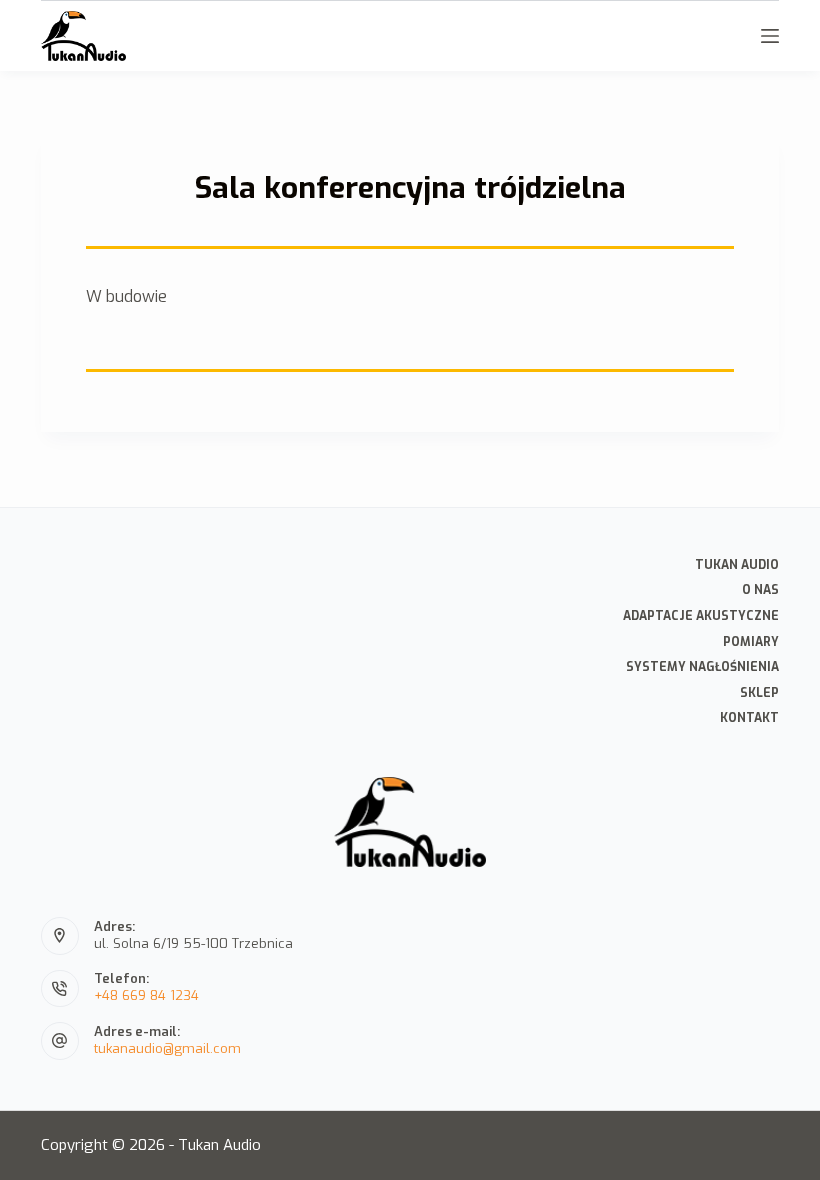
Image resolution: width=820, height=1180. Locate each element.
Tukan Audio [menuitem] (737, 565)
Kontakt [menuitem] (749, 718)
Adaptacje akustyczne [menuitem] (701, 616)
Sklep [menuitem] (759, 693)
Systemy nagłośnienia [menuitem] (702, 667)
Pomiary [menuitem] (751, 642)
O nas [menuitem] (760, 590)
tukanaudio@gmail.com (167, 1048)
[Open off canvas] (770, 36)
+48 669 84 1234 (146, 995)
